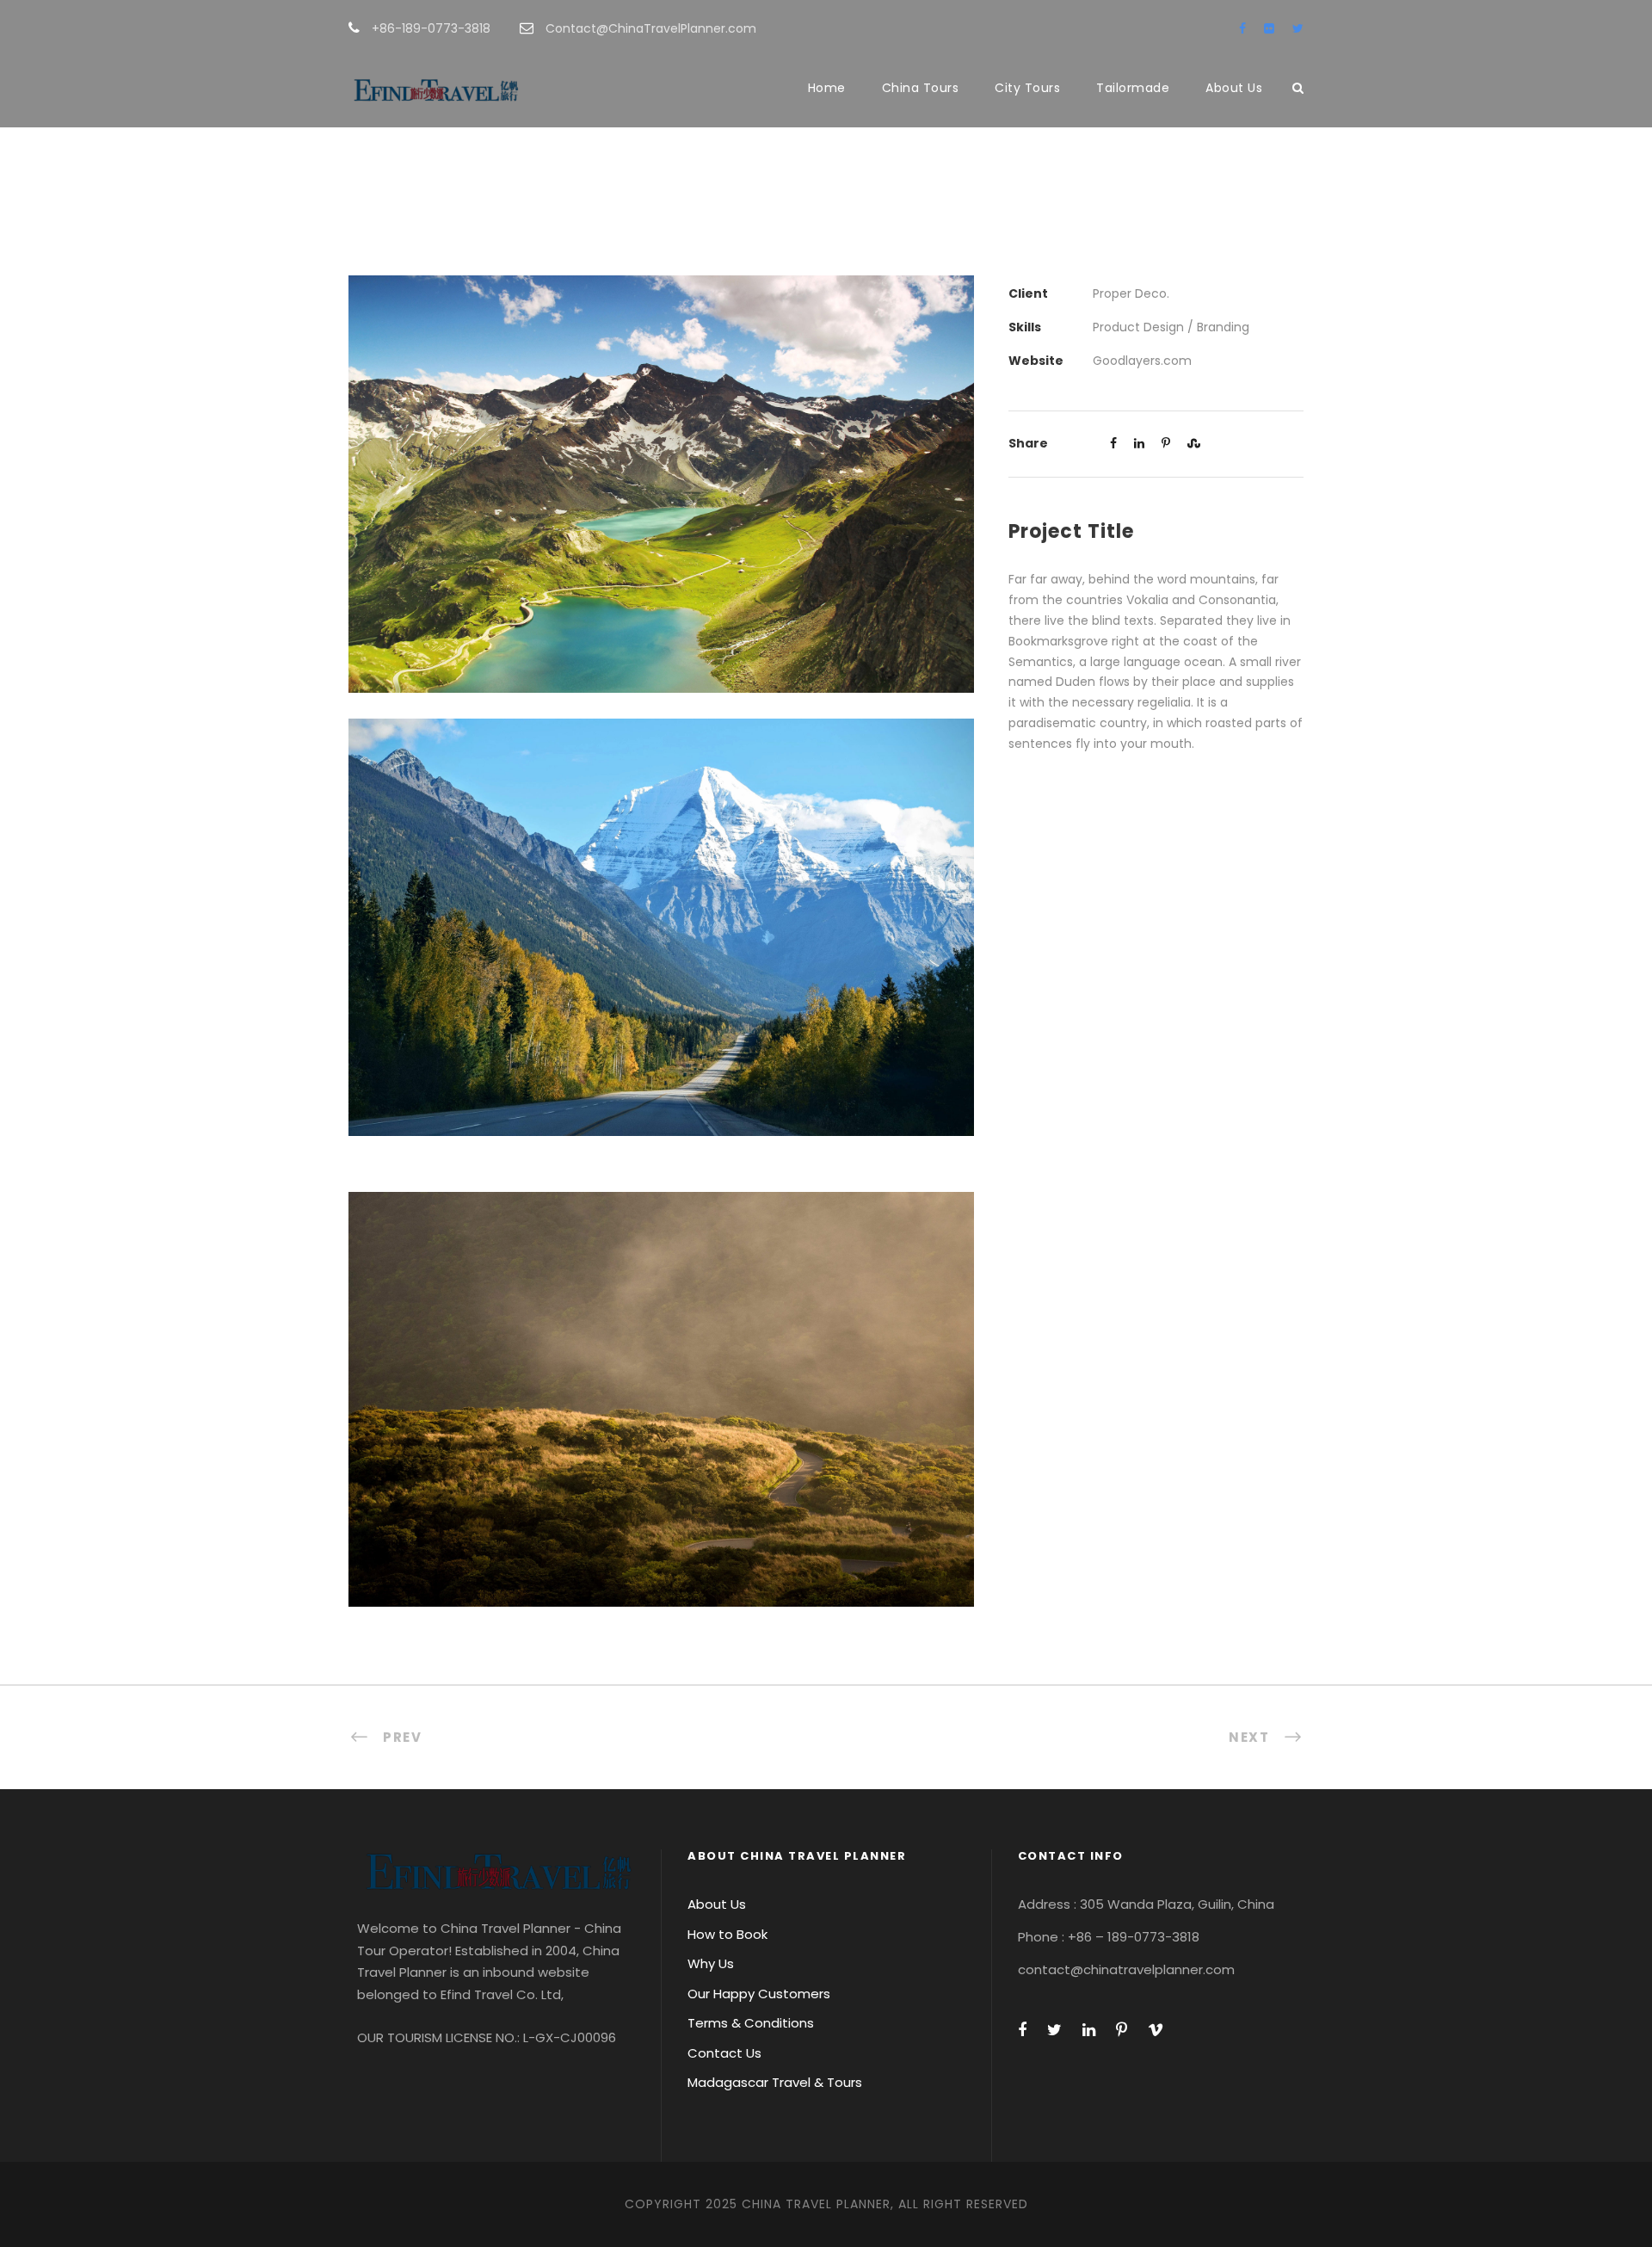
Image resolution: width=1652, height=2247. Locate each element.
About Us (1234, 88)
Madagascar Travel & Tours (775, 2082)
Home (827, 88)
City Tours (1027, 88)
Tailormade (1133, 88)
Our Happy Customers (759, 1994)
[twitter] (1298, 28)
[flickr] (1269, 28)
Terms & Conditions (751, 2023)
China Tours (921, 88)
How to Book (727, 1934)
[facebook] (1242, 28)
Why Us (711, 1963)
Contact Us (724, 2053)
